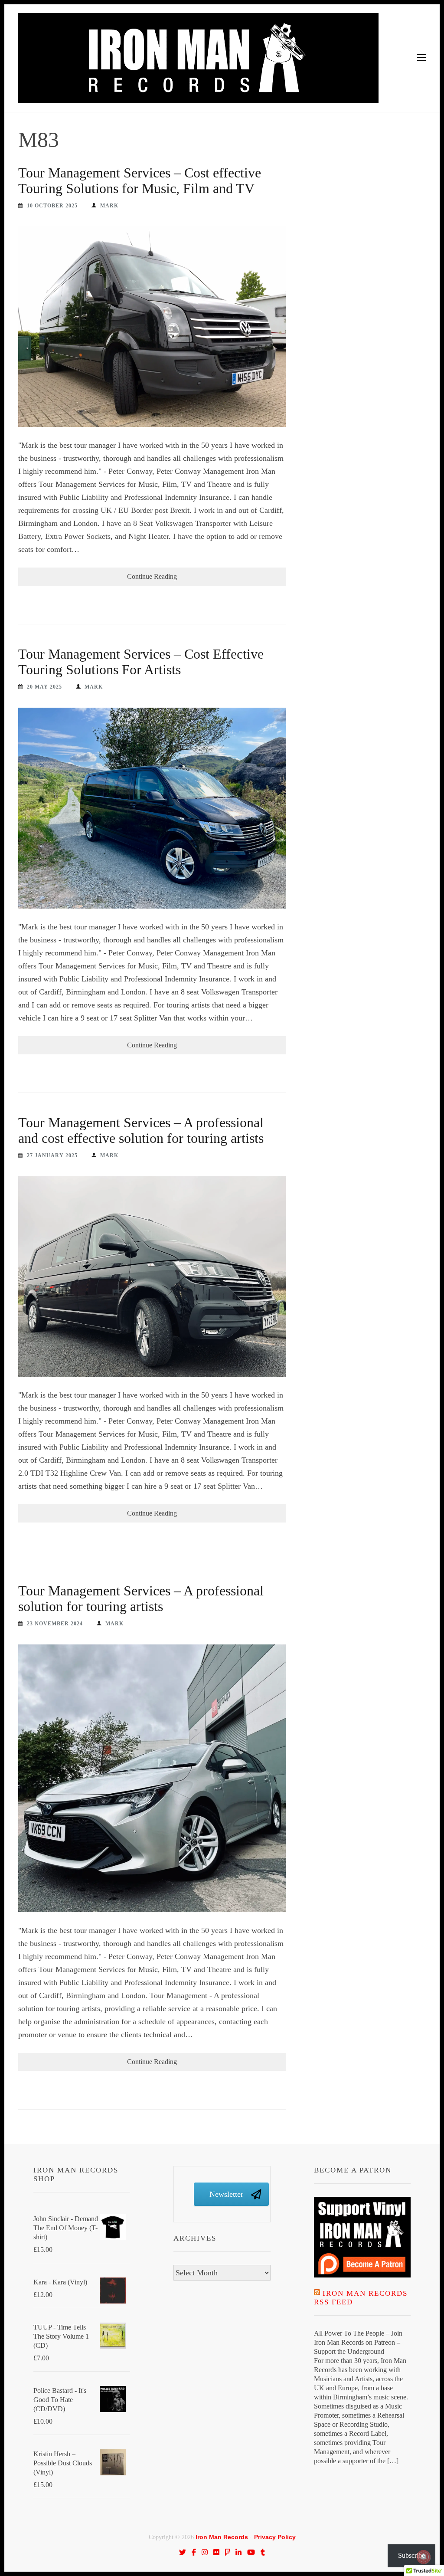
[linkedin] (238, 2552)
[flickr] (216, 2552)
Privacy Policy (275, 2537)
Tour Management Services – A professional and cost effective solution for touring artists (141, 1130)
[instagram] (205, 2552)
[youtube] (251, 2552)
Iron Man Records (222, 2537)
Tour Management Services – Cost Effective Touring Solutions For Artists (141, 662)
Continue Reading (152, 576)
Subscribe (411, 2555)
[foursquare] (228, 2552)
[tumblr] (263, 2552)
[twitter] (183, 2552)
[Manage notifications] (424, 2557)
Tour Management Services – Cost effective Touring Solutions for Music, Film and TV (140, 180)
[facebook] (194, 2552)
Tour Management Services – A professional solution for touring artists (141, 1598)
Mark (109, 206)
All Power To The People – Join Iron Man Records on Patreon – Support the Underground (358, 2342)
